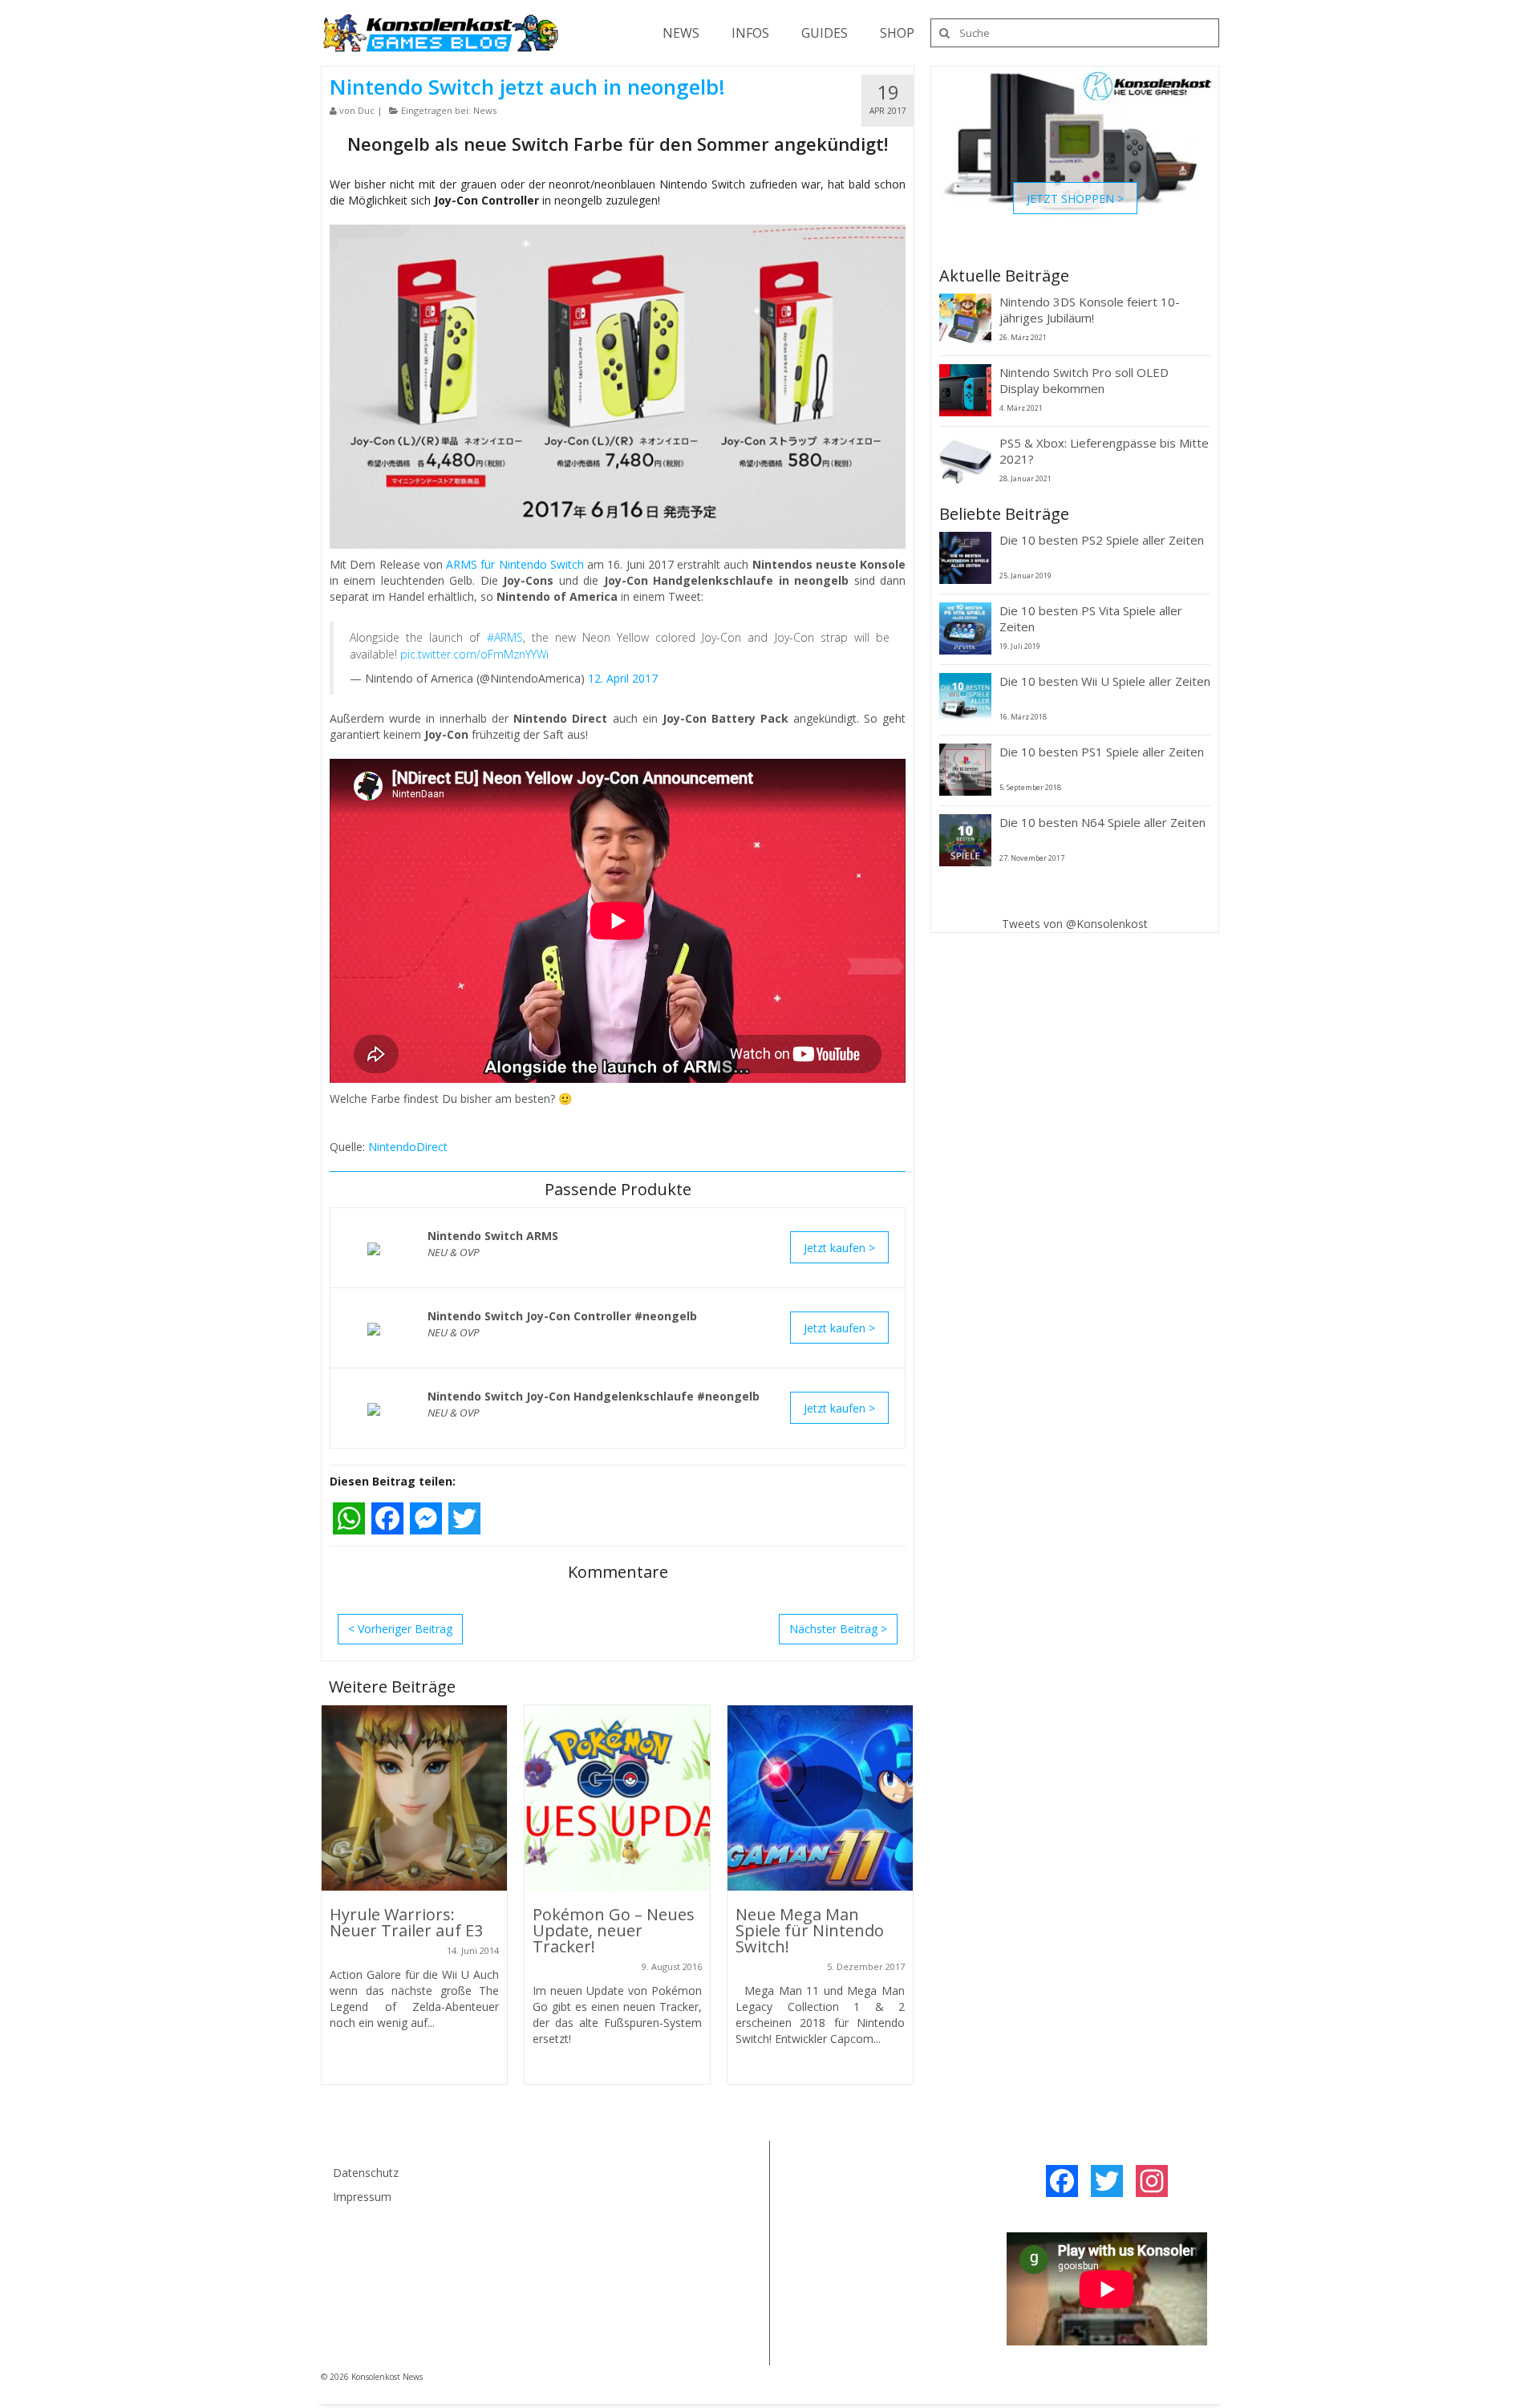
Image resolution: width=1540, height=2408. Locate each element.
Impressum (362, 2197)
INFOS (750, 33)
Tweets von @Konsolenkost (1075, 924)
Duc (366, 110)
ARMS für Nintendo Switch (515, 564)
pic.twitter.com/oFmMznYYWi (474, 654)
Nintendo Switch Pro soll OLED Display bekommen (1084, 380)
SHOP (897, 33)
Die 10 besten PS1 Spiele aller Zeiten (1102, 752)
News (485, 110)
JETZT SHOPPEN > (1075, 198)
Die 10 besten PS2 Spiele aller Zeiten (1102, 540)
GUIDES (825, 33)
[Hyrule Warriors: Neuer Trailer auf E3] (414, 1798)
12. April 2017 (623, 678)
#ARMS (505, 637)
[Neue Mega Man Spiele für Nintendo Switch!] (820, 1798)
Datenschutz (366, 2173)
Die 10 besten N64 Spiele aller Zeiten (1102, 822)
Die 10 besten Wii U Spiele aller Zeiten (1105, 681)
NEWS (681, 33)
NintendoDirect (408, 1147)
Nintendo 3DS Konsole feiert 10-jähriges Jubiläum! (1090, 310)
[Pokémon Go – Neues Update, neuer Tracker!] (617, 1798)
